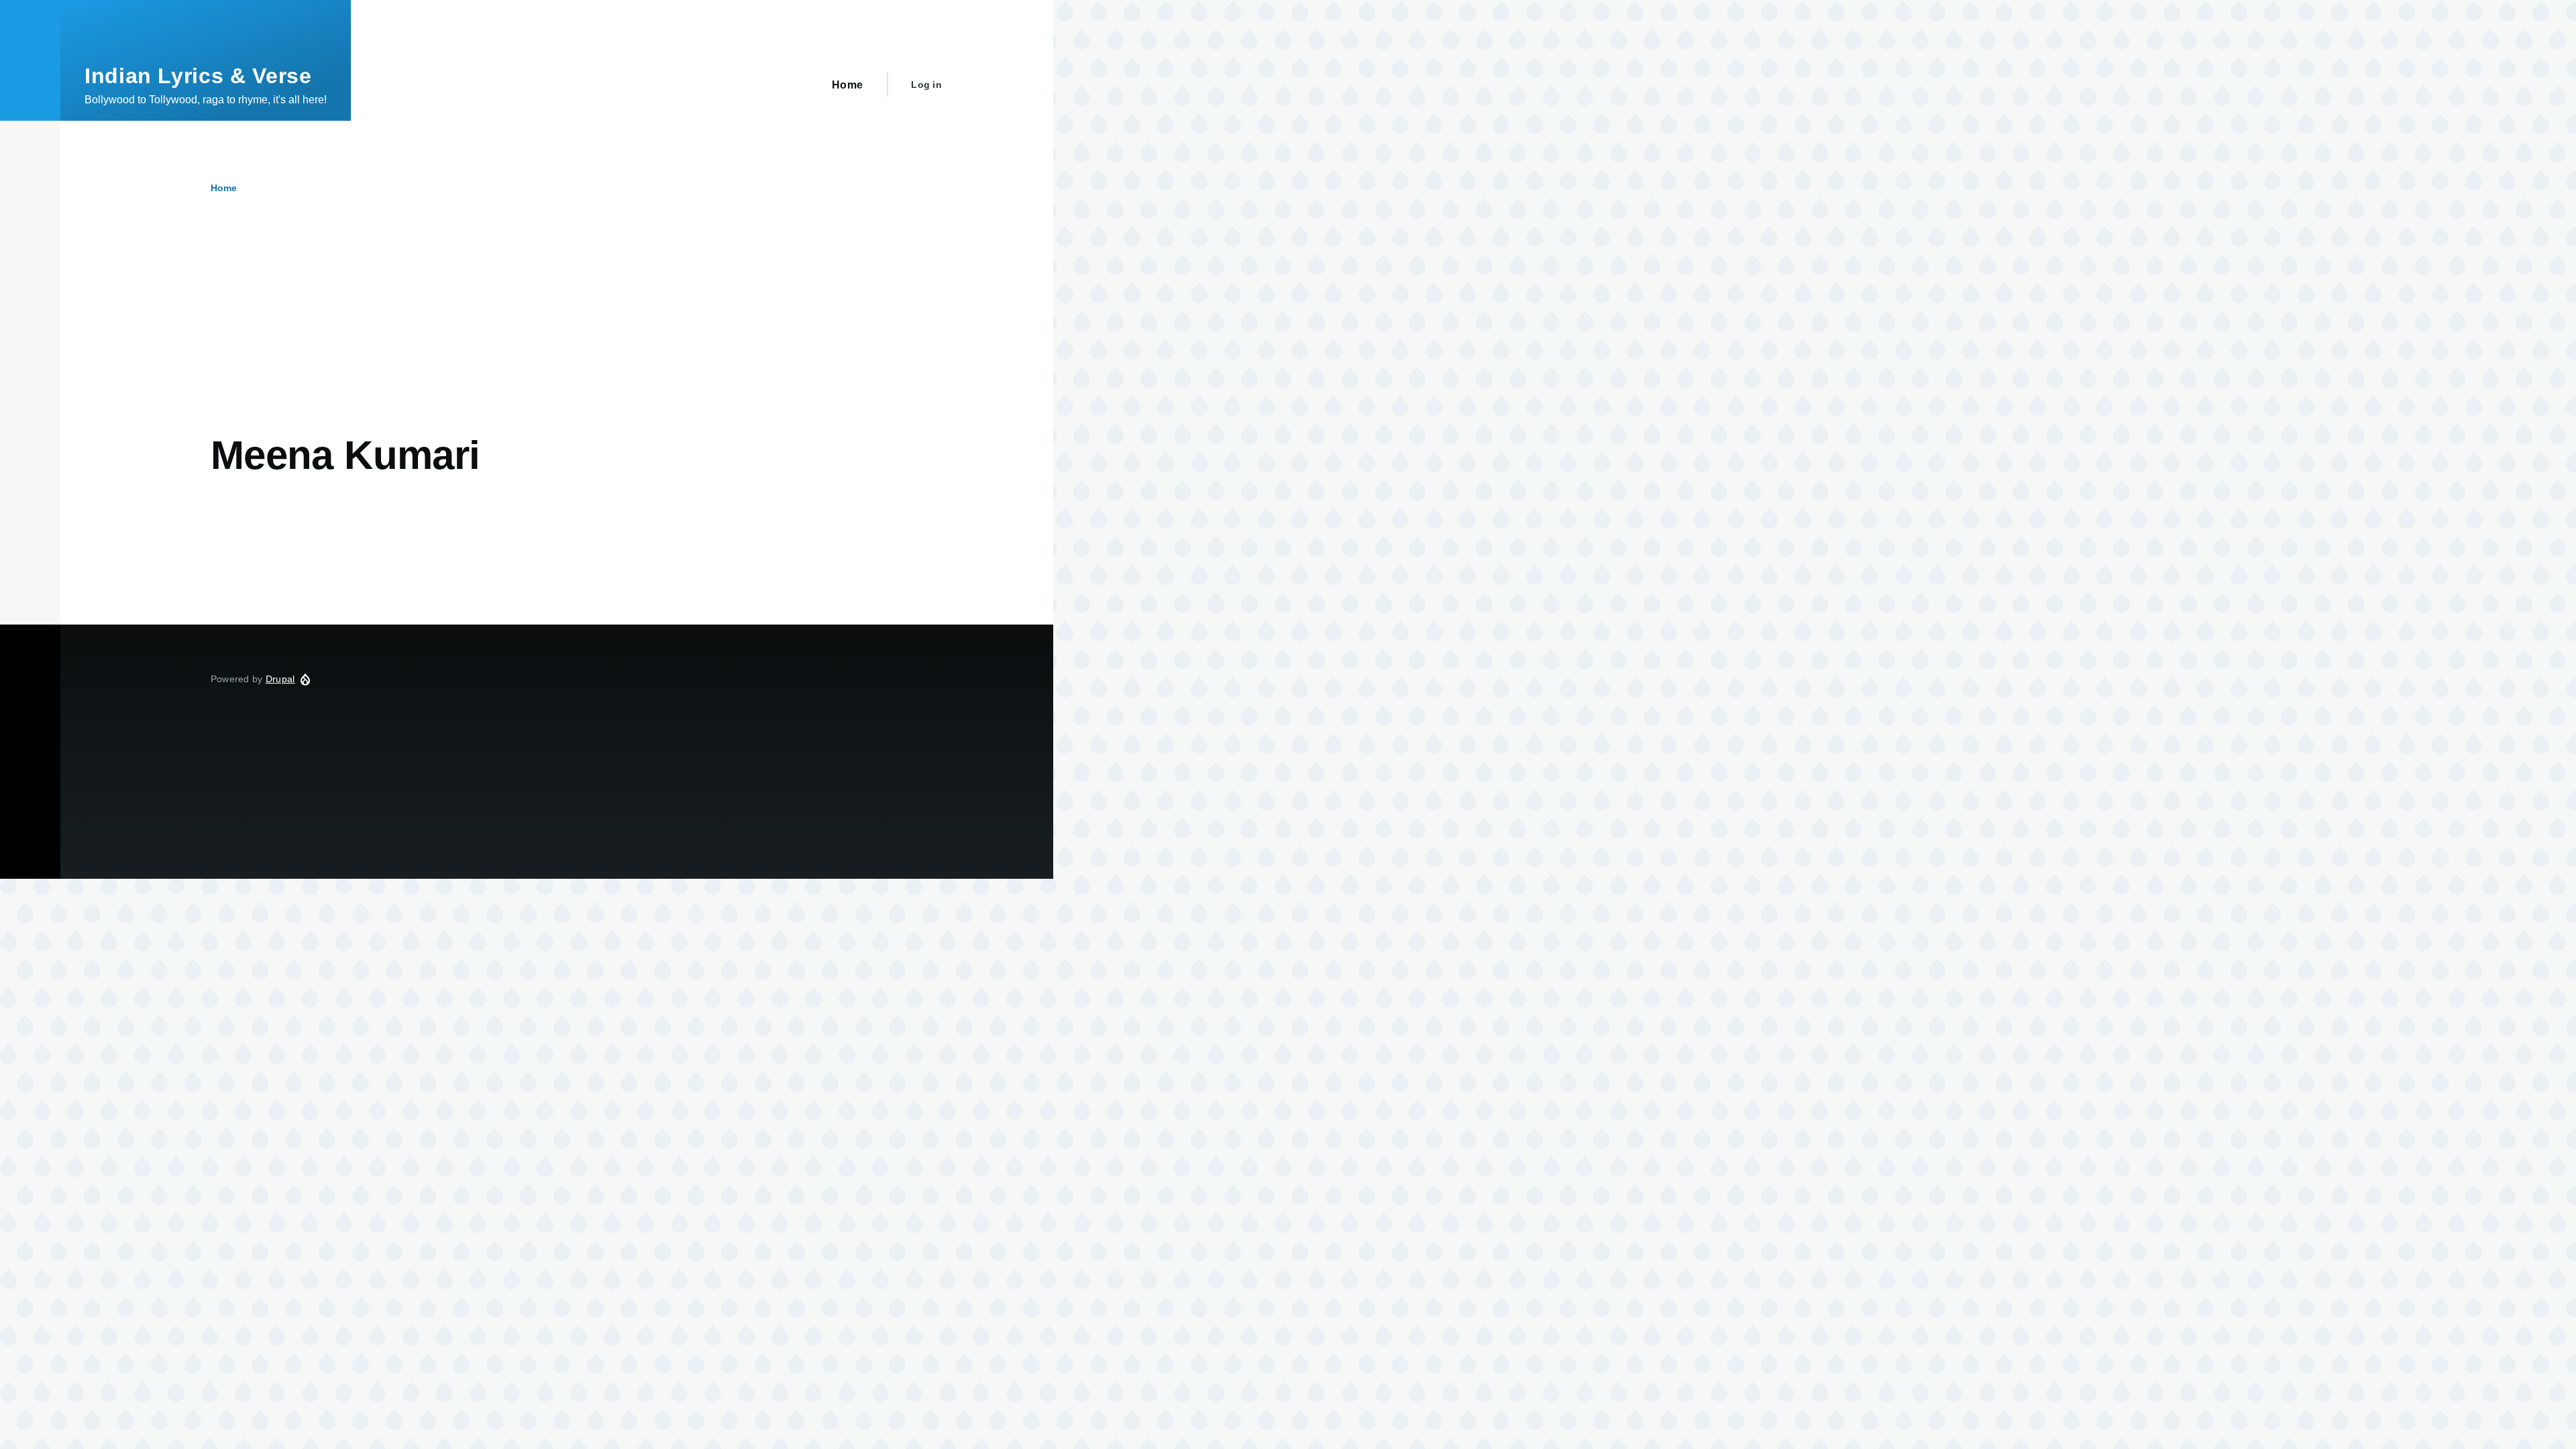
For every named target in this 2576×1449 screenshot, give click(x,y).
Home (224, 188)
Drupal (280, 679)
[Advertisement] (513, 331)
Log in (926, 85)
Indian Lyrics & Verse (198, 76)
